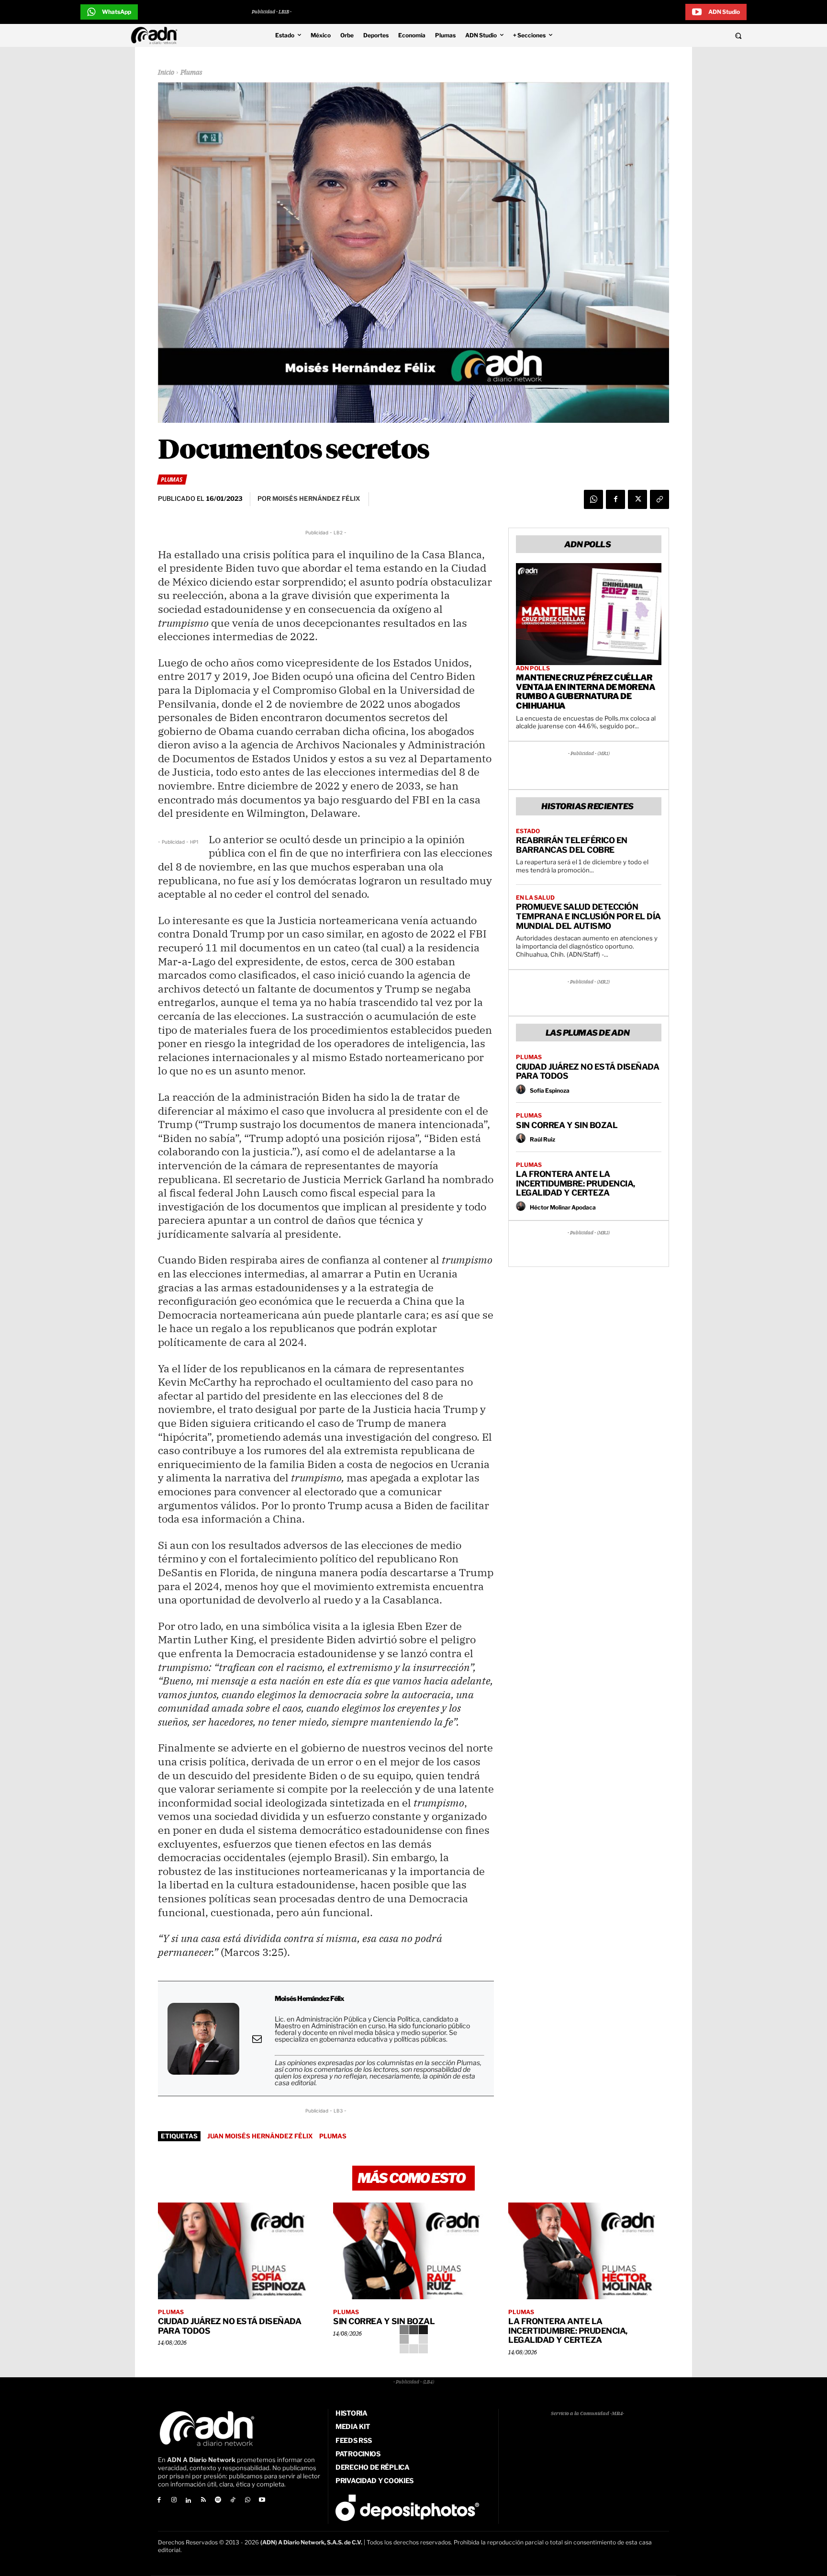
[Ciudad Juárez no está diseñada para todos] (238, 2251)
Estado (528, 831)
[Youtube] (263, 2501)
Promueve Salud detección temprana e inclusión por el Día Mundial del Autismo (588, 916)
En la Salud (535, 898)
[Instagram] (174, 2501)
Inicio (166, 73)
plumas (333, 2136)
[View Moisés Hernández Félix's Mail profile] (257, 2039)
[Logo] (156, 35)
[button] (673, 35)
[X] (637, 499)
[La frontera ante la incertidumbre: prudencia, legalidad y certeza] (589, 2251)
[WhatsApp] (593, 499)
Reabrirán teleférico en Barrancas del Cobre (572, 845)
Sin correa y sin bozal (567, 1125)
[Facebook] (615, 499)
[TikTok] (233, 2501)
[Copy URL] (659, 499)
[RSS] (203, 2501)
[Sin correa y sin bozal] (413, 2251)
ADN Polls (533, 668)
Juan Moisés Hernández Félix (260, 2136)
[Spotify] (218, 2501)
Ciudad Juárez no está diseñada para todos (587, 1072)
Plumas (191, 73)
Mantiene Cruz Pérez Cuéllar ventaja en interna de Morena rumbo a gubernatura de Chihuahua (586, 692)
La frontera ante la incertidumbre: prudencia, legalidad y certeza (576, 1183)
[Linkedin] (189, 2501)
